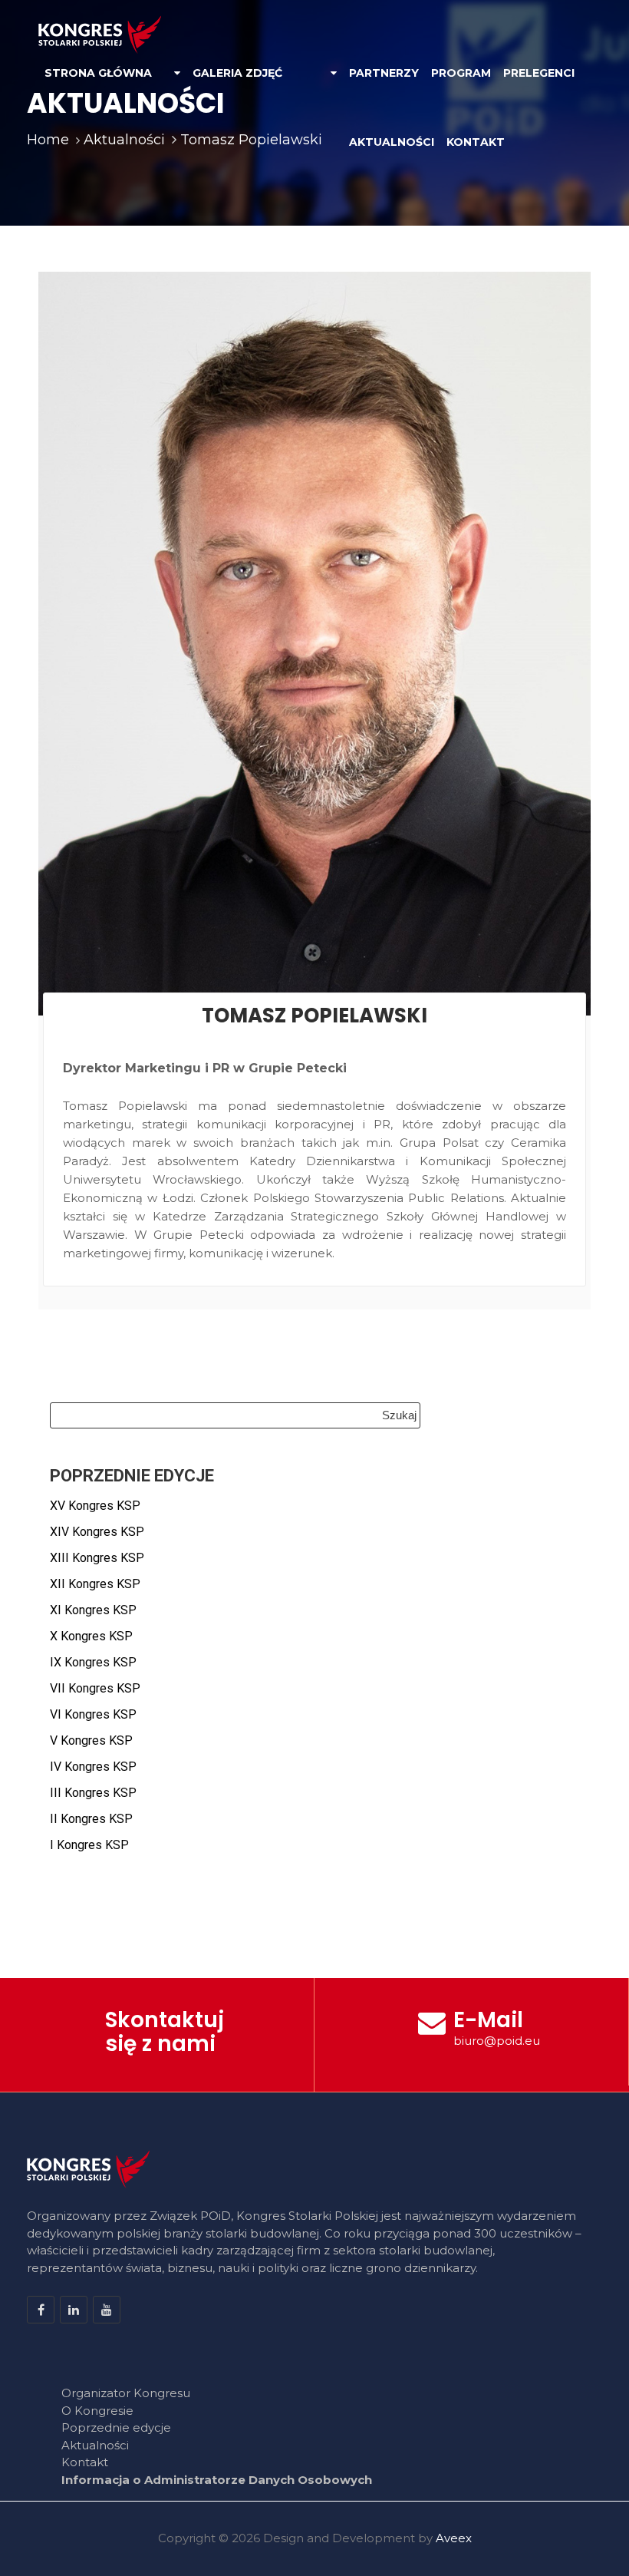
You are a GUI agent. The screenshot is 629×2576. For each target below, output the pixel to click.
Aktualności (95, 2445)
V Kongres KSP (91, 1740)
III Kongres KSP (93, 1793)
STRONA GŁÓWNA (98, 73)
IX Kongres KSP (93, 1662)
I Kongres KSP (89, 1845)
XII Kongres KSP (95, 1584)
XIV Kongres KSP (97, 1532)
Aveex (454, 2538)
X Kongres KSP (91, 1636)
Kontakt (85, 2462)
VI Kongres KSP (93, 1714)
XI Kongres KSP (93, 1610)
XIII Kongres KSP (97, 1558)
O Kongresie (97, 2411)
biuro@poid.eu (497, 2041)
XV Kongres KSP (95, 1506)
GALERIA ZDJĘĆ (237, 73)
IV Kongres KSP (93, 1767)
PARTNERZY (384, 73)
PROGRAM (461, 73)
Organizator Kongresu (126, 2393)
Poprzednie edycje (116, 2427)
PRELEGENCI (539, 73)
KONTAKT (476, 142)
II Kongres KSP (91, 1819)
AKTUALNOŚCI (392, 142)
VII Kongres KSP (95, 1688)
